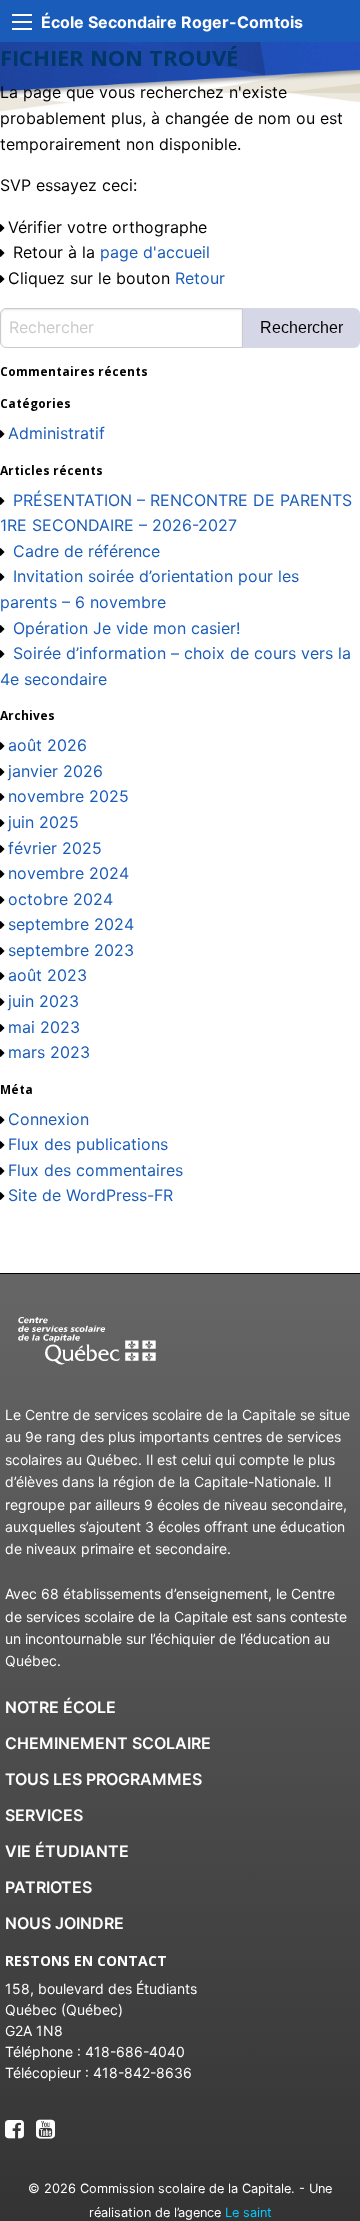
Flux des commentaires (95, 1170)
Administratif (56, 433)
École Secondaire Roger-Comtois (172, 22)
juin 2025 (43, 822)
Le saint (248, 2212)
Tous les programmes (103, 1779)
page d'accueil (155, 252)
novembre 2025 (68, 796)
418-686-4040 (135, 2051)
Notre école (60, 1707)
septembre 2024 (71, 924)
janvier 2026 (55, 771)
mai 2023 (44, 1027)
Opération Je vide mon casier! (126, 628)
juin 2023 (43, 1001)
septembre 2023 (71, 950)
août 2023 (47, 975)
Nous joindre (64, 1923)
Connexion (48, 1119)
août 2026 (47, 745)
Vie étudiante (67, 1851)
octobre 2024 (60, 899)
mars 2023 (49, 1052)
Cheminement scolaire (108, 1743)
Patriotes (48, 1887)
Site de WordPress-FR (90, 1195)
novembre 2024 (68, 873)
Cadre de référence (86, 551)
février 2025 (55, 848)
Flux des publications (88, 1144)
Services (44, 1815)
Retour (200, 278)
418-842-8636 (142, 2072)
